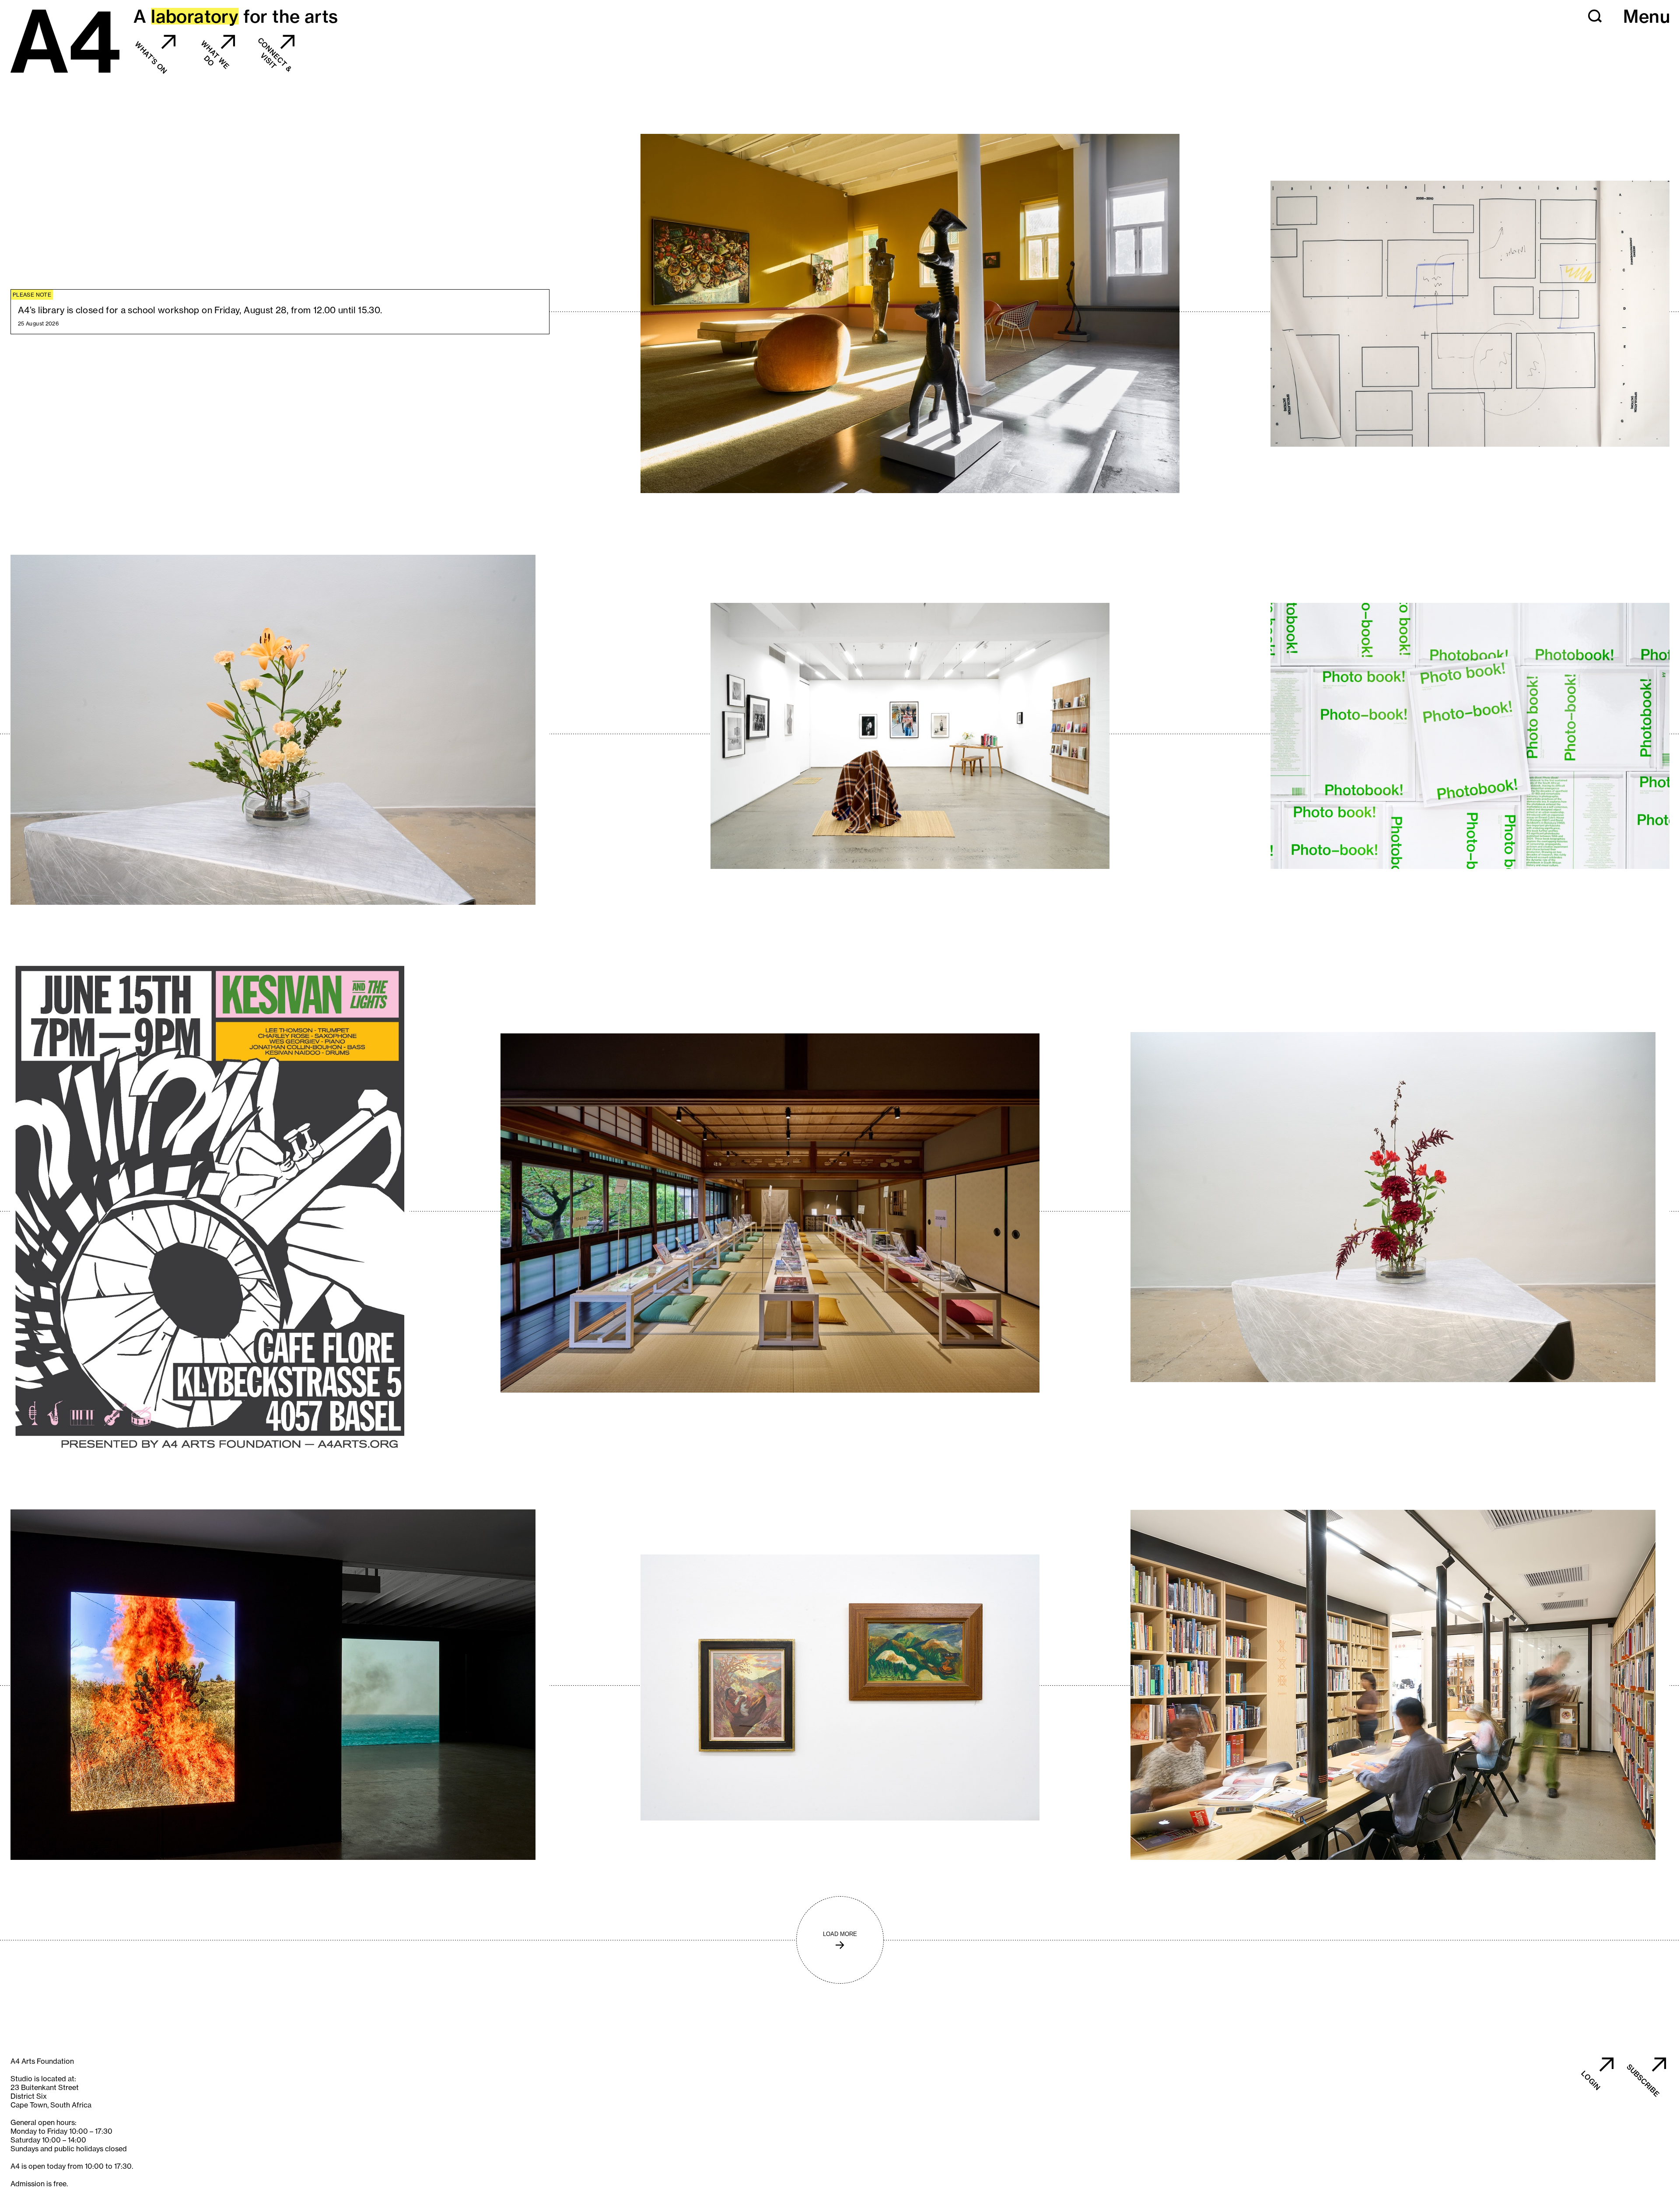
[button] (1595, 16)
